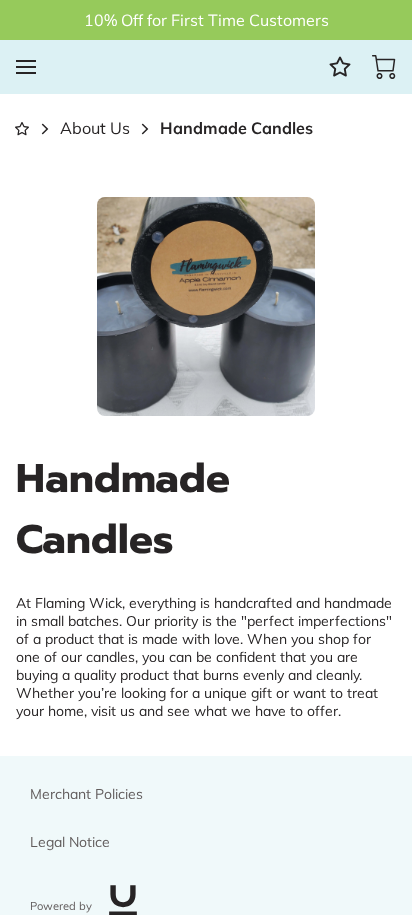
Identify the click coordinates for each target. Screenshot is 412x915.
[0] (384, 67)
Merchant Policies (86, 794)
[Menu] (26, 67)
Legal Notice (70, 842)
